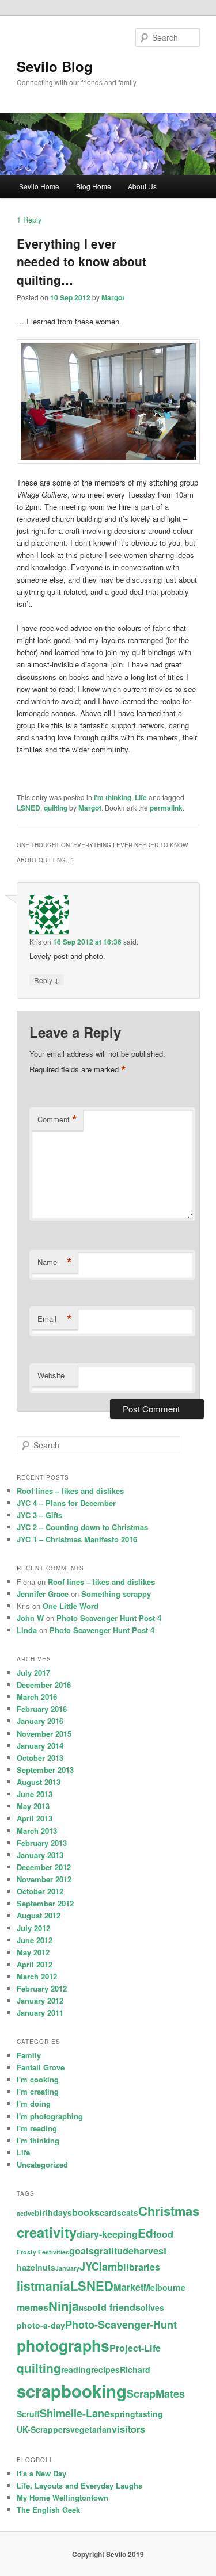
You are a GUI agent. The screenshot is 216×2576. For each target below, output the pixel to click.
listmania (43, 2285)
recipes (105, 2369)
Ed (145, 2233)
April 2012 (35, 1964)
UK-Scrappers (43, 2429)
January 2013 (40, 1855)
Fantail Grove (41, 2067)
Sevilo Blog (55, 66)
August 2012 (39, 1915)
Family (29, 2055)
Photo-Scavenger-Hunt (121, 2325)
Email (55, 1319)
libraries (142, 2267)
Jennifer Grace (43, 1594)
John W (30, 1618)
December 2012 (44, 1867)
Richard (135, 2369)
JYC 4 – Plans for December (66, 1503)
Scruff (28, 2414)
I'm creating (38, 2091)
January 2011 (40, 2013)
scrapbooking (72, 2391)
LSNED (29, 808)
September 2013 (45, 1770)
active (26, 2213)
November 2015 (44, 1734)
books (86, 2212)
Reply (29, 219)
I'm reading (37, 2128)
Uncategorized (42, 2164)
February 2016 (42, 1709)
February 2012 (42, 1988)
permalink (166, 808)
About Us (142, 186)
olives (152, 2307)
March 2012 (37, 1976)
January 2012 (40, 2000)
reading (76, 2369)
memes (33, 2307)
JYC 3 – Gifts (39, 1515)
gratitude (114, 2251)
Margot (113, 297)
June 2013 (35, 1794)
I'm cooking (38, 2079)
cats (130, 2212)
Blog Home (94, 186)
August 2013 (39, 1782)
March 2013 (37, 1831)
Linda (27, 1630)
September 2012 (45, 1903)
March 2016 (37, 1697)
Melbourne (164, 2287)
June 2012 (35, 1940)
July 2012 (33, 1928)
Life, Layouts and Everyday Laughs (79, 2485)
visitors (128, 2429)
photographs (63, 2345)
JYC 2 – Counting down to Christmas (82, 1527)
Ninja (64, 2306)
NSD (86, 2308)
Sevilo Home (39, 186)
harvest (150, 2251)
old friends (116, 2307)
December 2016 (44, 1685)
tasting (149, 2414)
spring (123, 2414)
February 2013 (42, 1843)
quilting (56, 808)
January (67, 2268)
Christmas (169, 2211)
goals (82, 2251)
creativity (47, 2232)
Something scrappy (116, 1594)
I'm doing (34, 2103)
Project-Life (135, 2348)
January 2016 (40, 1721)
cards (111, 2212)
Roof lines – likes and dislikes (70, 1491)
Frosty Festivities (43, 2252)
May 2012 (33, 1952)
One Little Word (71, 1606)
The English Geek (48, 2510)
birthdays (53, 2212)
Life (141, 797)
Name (55, 1262)
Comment (57, 1119)
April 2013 (35, 1818)
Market (128, 2287)
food (163, 2234)
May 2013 (33, 1806)
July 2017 (33, 1673)
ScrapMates (156, 2394)
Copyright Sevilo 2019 (108, 2554)
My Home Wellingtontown (62, 2497)
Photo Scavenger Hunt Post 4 (109, 1618)
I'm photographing (50, 2116)
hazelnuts (36, 2267)
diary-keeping (107, 2234)
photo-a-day (41, 2325)
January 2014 (40, 1746)
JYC (89, 2267)
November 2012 (44, 1879)
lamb (111, 2267)
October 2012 (40, 1891)
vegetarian (91, 2429)
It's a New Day (41, 2473)
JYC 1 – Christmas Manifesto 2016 (77, 1539)
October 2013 (40, 1758)
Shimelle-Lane (75, 2413)
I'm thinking (113, 797)
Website (51, 1375)
